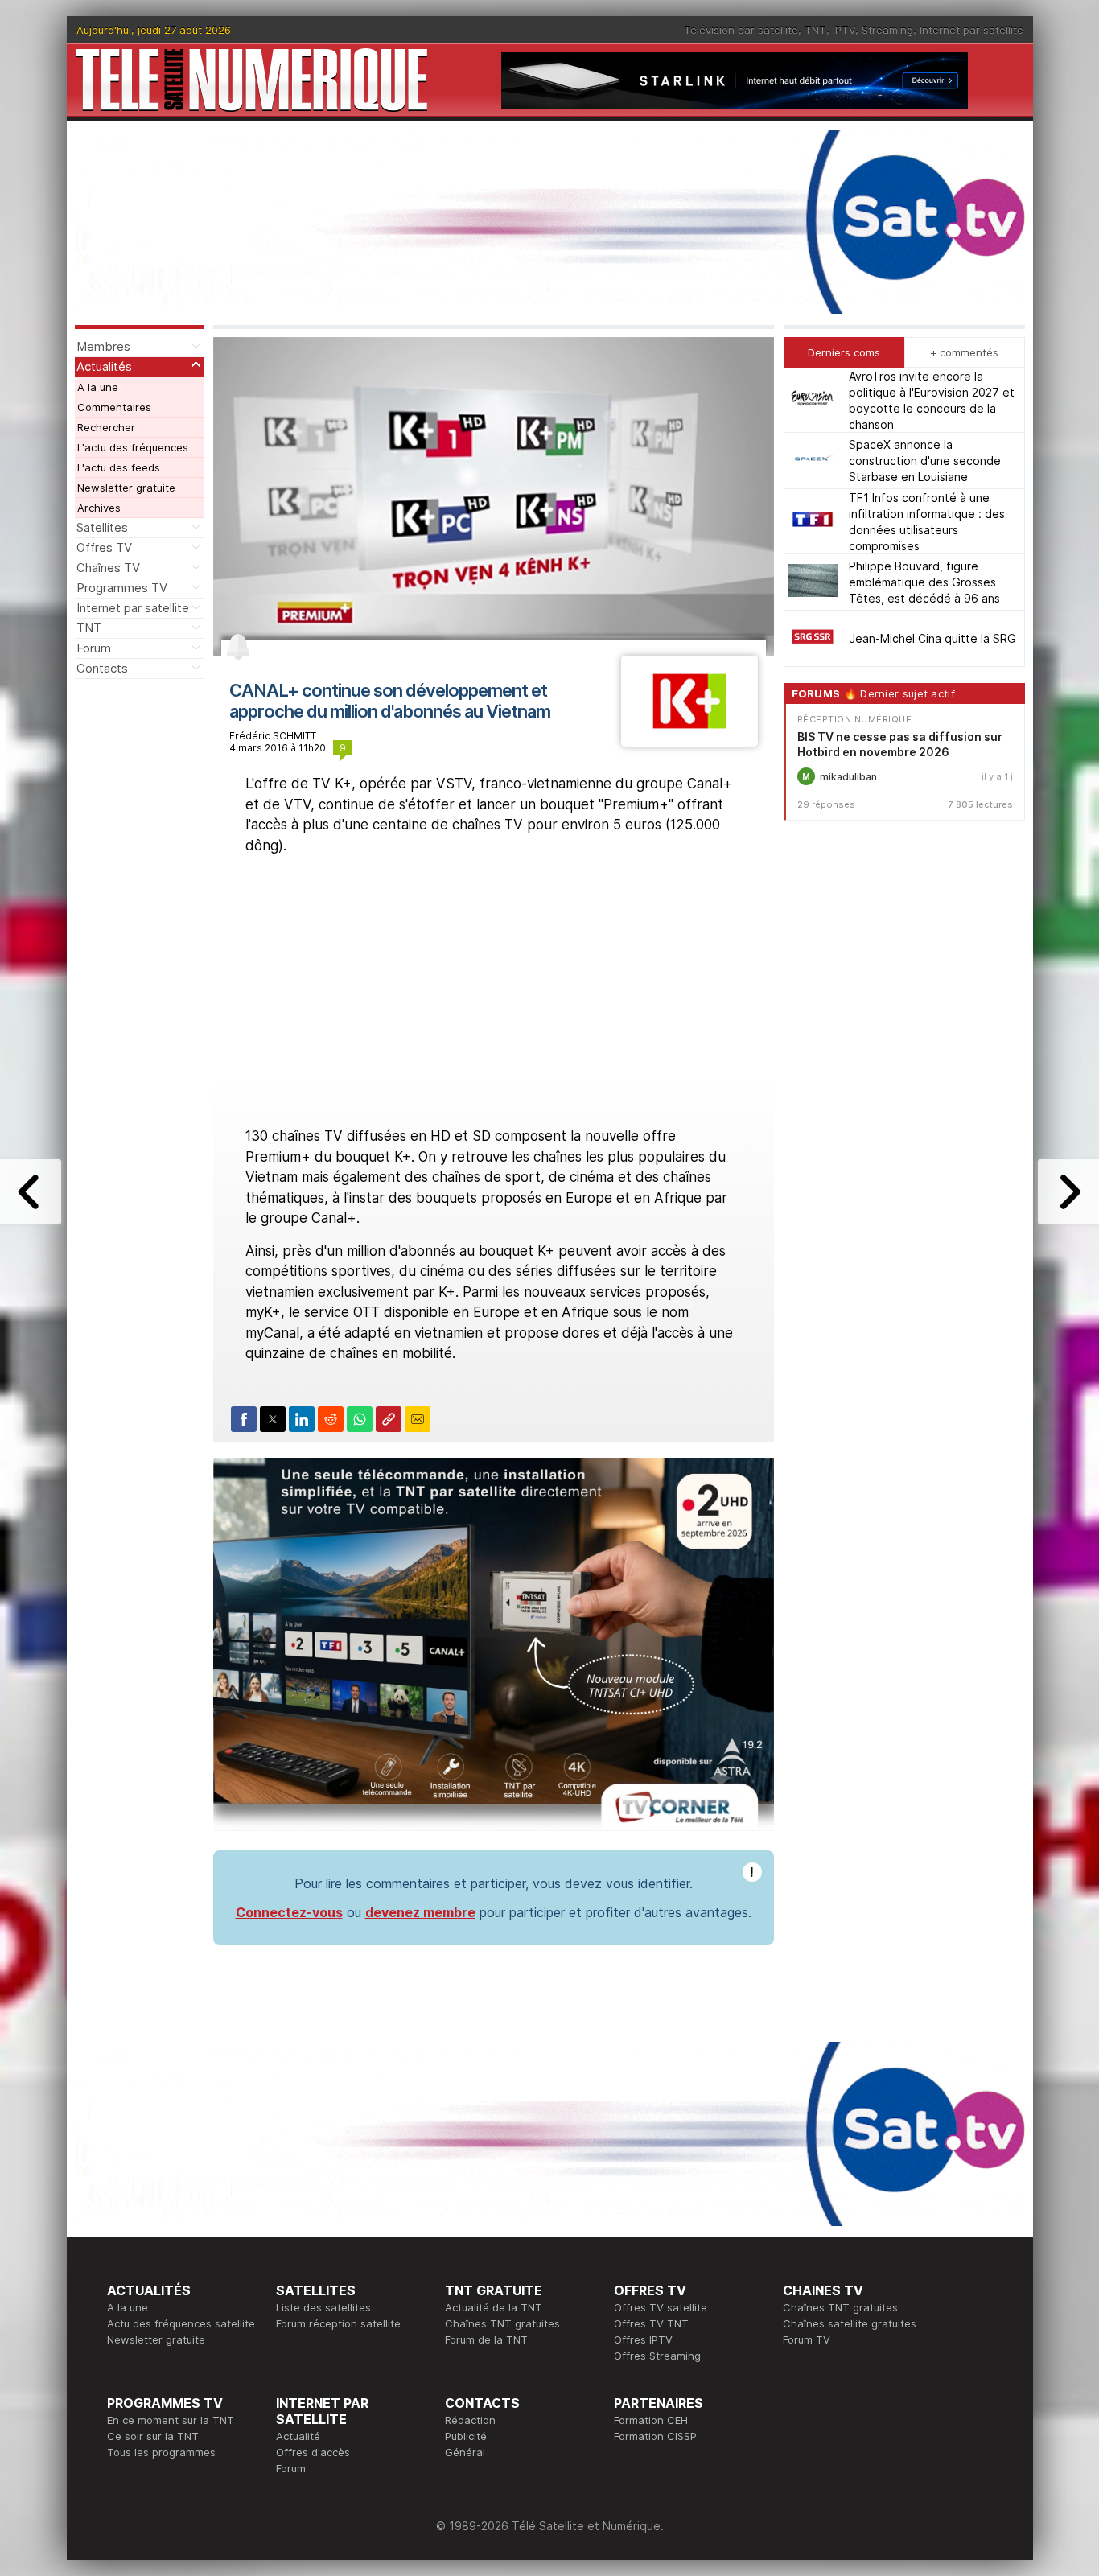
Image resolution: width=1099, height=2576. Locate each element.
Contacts (102, 668)
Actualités (104, 366)
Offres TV (104, 547)
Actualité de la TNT (494, 2307)
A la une (98, 387)
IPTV (844, 30)
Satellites (102, 527)
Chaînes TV (108, 568)
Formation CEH (651, 2420)
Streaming (887, 30)
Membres (103, 346)
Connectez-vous (289, 1912)
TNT (815, 30)
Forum (94, 648)
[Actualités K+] (689, 742)
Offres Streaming (657, 2356)
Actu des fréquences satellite (181, 2323)
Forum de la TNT (486, 2339)
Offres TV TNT (651, 2323)
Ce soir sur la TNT (153, 2436)
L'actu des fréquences (133, 447)
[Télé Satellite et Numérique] (252, 80)
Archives (99, 508)
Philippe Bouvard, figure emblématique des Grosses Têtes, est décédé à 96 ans (924, 582)
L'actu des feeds (119, 467)
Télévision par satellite (741, 30)
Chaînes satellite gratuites (850, 2323)
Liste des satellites (323, 2307)
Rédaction (470, 2420)
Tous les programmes (161, 2452)
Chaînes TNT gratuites (502, 2323)
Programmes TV (122, 588)
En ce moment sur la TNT (171, 2420)
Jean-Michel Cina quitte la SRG (932, 638)
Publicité (466, 2436)
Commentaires (114, 407)
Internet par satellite (971, 30)
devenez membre (420, 1912)
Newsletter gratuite (126, 488)
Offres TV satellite (661, 2307)
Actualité (298, 2436)
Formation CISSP (655, 2436)
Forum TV (807, 2339)
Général (465, 2452)
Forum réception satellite (338, 2323)
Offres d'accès (313, 2452)
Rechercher (106, 427)
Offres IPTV (643, 2339)
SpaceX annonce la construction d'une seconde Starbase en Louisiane (925, 461)
